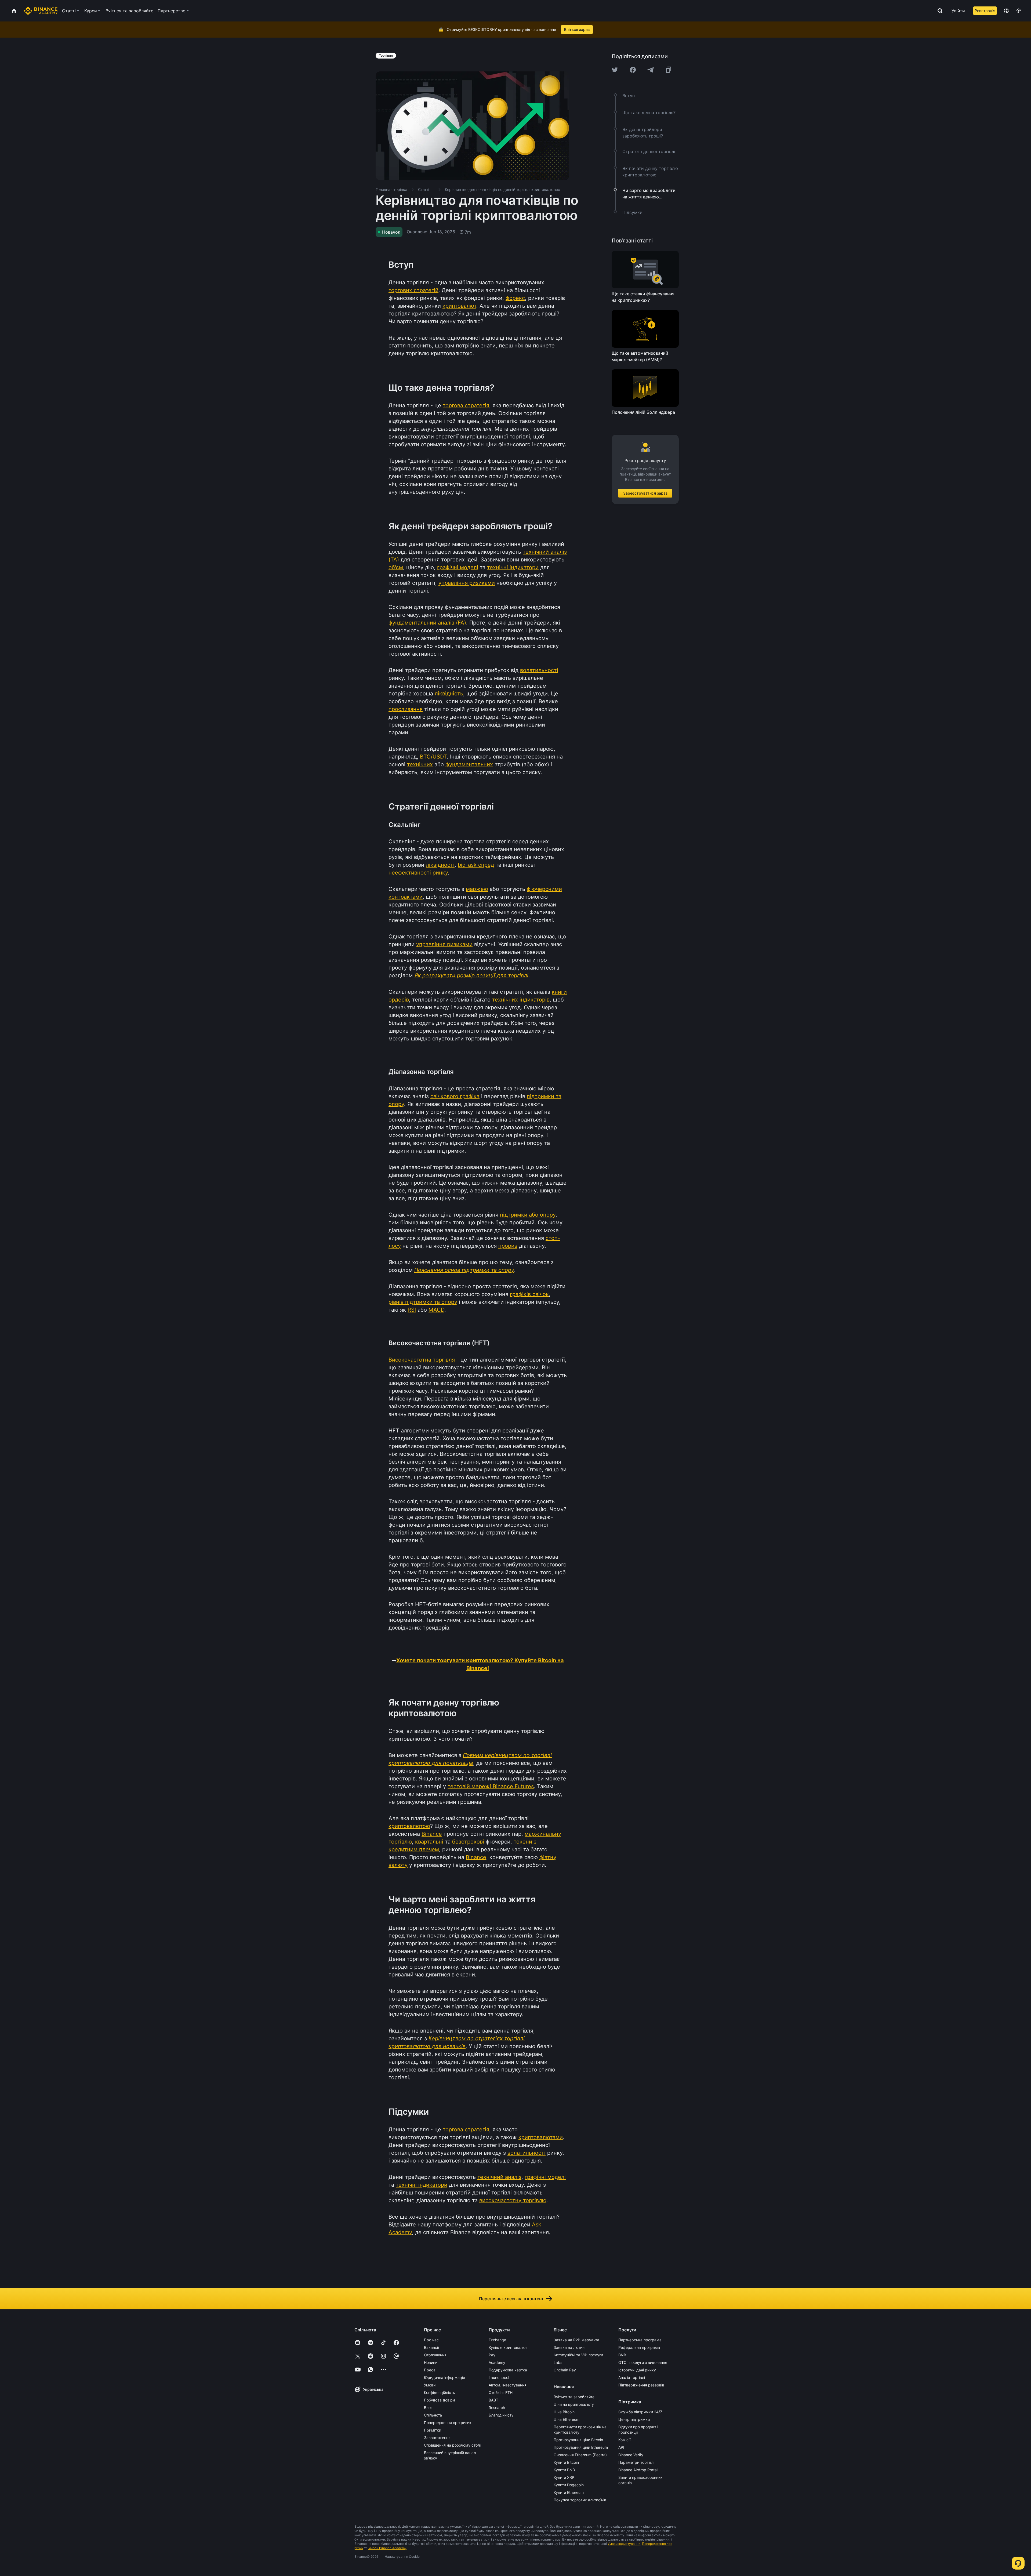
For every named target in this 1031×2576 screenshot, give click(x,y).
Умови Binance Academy (387, 2548)
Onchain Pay (565, 2370)
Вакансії (431, 2347)
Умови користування (624, 2544)
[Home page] (41, 11)
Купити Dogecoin (569, 2485)
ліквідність (449, 694)
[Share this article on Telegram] (651, 70)
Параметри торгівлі (636, 2462)
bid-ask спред (476, 865)
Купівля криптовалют (508, 2347)
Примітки (433, 2430)
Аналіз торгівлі (632, 2377)
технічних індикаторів (521, 1000)
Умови (430, 2385)
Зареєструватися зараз (645, 493)
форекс (515, 298)
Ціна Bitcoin (564, 2412)
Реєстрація (985, 11)
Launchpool (499, 2377)
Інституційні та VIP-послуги (578, 2355)
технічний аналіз (499, 2177)
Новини (431, 2362)
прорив (508, 1246)
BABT (493, 2400)
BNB (622, 2355)
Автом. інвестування (508, 2385)
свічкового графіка (455, 1096)
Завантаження (437, 2438)
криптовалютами (541, 2137)
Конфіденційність (440, 2392)
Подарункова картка (508, 2370)
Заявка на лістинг (570, 2347)
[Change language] (1006, 11)
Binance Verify (631, 2455)
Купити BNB (564, 2470)
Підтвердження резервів (641, 2385)
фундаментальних (469, 764)
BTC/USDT (433, 757)
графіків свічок (529, 1294)
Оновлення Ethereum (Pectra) (580, 2455)
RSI (412, 1310)
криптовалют (459, 306)
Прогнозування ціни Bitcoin (578, 2440)
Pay (492, 2355)
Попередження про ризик (448, 2423)
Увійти (958, 11)
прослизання (406, 709)
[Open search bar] (938, 11)
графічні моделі (458, 567)
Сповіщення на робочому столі (452, 2445)
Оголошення (435, 2355)
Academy (497, 2362)
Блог (428, 2408)
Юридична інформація (444, 2377)
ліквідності (440, 865)
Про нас (431, 2340)
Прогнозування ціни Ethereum (581, 2447)
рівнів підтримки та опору (423, 1302)
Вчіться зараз (577, 29)
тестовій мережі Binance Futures (491, 1786)
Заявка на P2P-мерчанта (576, 2340)
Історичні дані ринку (637, 2370)
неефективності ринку (418, 873)
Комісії (624, 2440)
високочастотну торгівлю (513, 2200)
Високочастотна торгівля (422, 1360)
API (621, 2447)
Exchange (497, 2340)
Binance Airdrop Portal (638, 2470)
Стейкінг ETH (501, 2392)
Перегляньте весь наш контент (511, 2299)
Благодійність (501, 2415)
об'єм (396, 567)
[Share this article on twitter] (615, 70)
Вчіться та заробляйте (574, 2397)
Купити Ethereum (569, 2492)
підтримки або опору (528, 1215)
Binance (432, 1834)
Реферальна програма (639, 2347)
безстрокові (468, 1842)
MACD (436, 1310)
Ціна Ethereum (567, 2419)
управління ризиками (467, 583)
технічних (420, 764)
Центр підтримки (634, 2419)
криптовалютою (409, 1826)
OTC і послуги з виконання (643, 2362)
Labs (558, 2362)
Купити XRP (564, 2477)
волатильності (539, 670)
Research (497, 2408)
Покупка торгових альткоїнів (580, 2500)
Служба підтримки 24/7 (640, 2412)
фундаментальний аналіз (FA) (427, 623)
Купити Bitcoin (566, 2462)
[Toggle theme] (1019, 11)
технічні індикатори (513, 567)
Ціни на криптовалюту (574, 2404)
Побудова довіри (439, 2400)
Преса (430, 2370)
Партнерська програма (640, 2340)
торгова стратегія (466, 405)
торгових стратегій (413, 290)
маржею (477, 889)
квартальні (429, 1842)
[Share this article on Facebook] (633, 70)
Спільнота (433, 2415)
